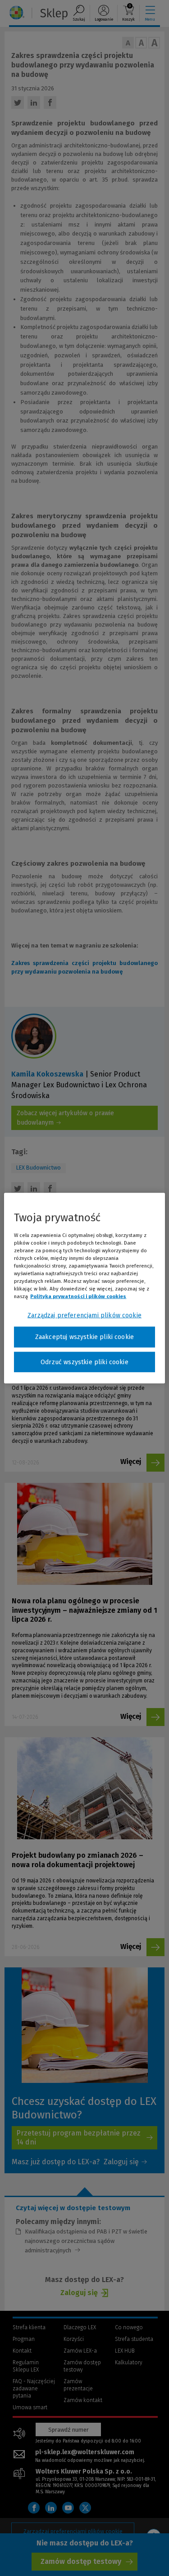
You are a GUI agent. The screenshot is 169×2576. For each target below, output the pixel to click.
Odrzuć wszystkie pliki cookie (84, 1362)
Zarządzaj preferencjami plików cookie (84, 1315)
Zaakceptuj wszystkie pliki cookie (84, 1337)
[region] (84, 1288)
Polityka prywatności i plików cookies (78, 1296)
